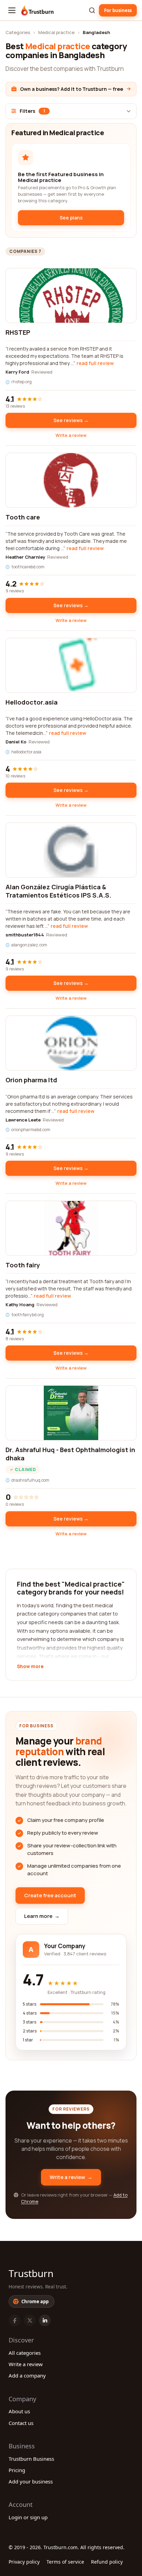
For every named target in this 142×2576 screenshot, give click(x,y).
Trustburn (31, 2273)
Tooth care (23, 517)
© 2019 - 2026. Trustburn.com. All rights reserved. (67, 2547)
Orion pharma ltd (31, 1080)
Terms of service (65, 2562)
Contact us (21, 2423)
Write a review (71, 435)
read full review (95, 363)
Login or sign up (28, 2517)
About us (19, 2411)
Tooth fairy (23, 1265)
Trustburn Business (31, 2459)
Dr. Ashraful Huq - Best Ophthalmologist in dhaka (70, 1454)
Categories (18, 32)
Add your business (31, 2481)
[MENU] (12, 10)
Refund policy (107, 2562)
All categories (25, 2353)
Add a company (27, 2375)
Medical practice (56, 32)
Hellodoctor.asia (32, 702)
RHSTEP (18, 332)
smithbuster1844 (25, 935)
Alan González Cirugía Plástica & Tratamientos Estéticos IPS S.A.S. (58, 891)
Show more (30, 1667)
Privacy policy (24, 2562)
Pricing (17, 2470)
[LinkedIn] (45, 2320)
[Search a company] (92, 10)
